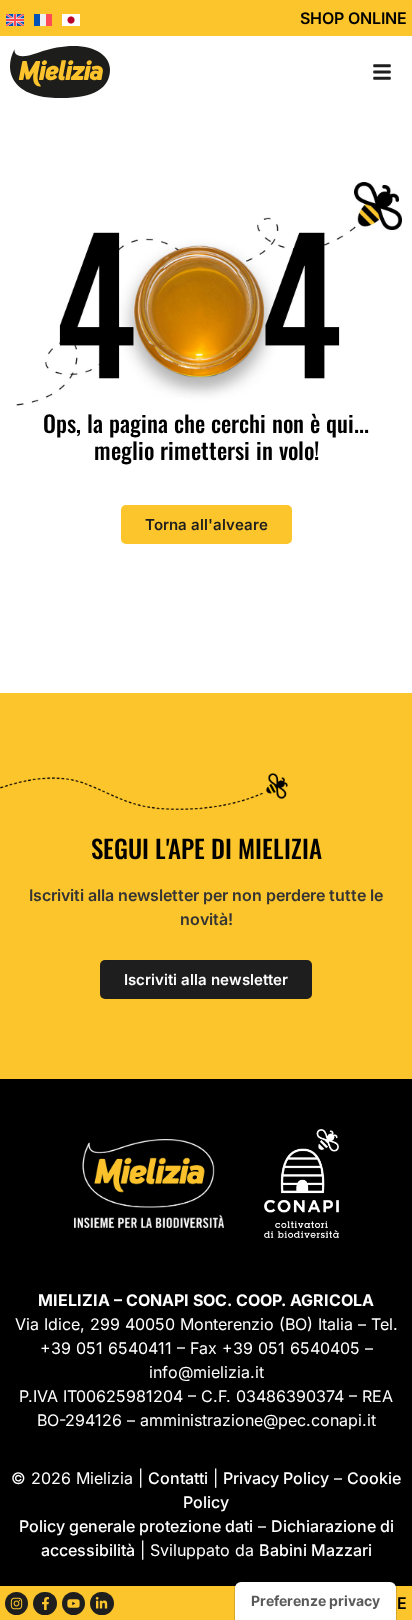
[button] (382, 72)
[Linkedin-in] (101, 1603)
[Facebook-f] (44, 1603)
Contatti (178, 1478)
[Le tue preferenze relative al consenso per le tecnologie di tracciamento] (315, 1601)
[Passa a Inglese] (20, 18)
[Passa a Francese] (48, 18)
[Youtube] (73, 1603)
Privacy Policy (276, 1478)
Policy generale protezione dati (136, 1526)
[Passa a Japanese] (76, 18)
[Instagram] (16, 1603)
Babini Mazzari (315, 1550)
